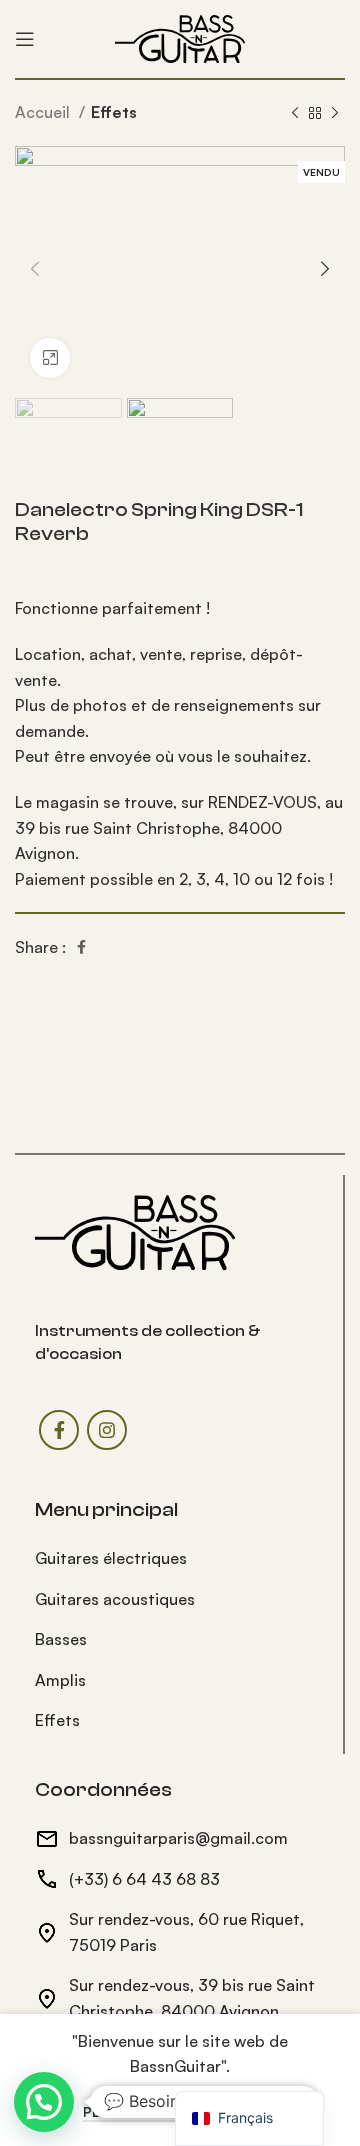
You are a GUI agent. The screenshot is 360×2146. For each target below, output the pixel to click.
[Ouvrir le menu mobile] (25, 39)
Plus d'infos (129, 2112)
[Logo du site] (180, 37)
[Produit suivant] (335, 114)
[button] (44, 2102)
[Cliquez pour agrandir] (50, 358)
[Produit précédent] (295, 114)
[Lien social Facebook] (81, 947)
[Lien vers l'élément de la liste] (179, 1559)
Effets (114, 112)
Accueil (44, 112)
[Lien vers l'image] (135, 1231)
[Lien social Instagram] (107, 1430)
